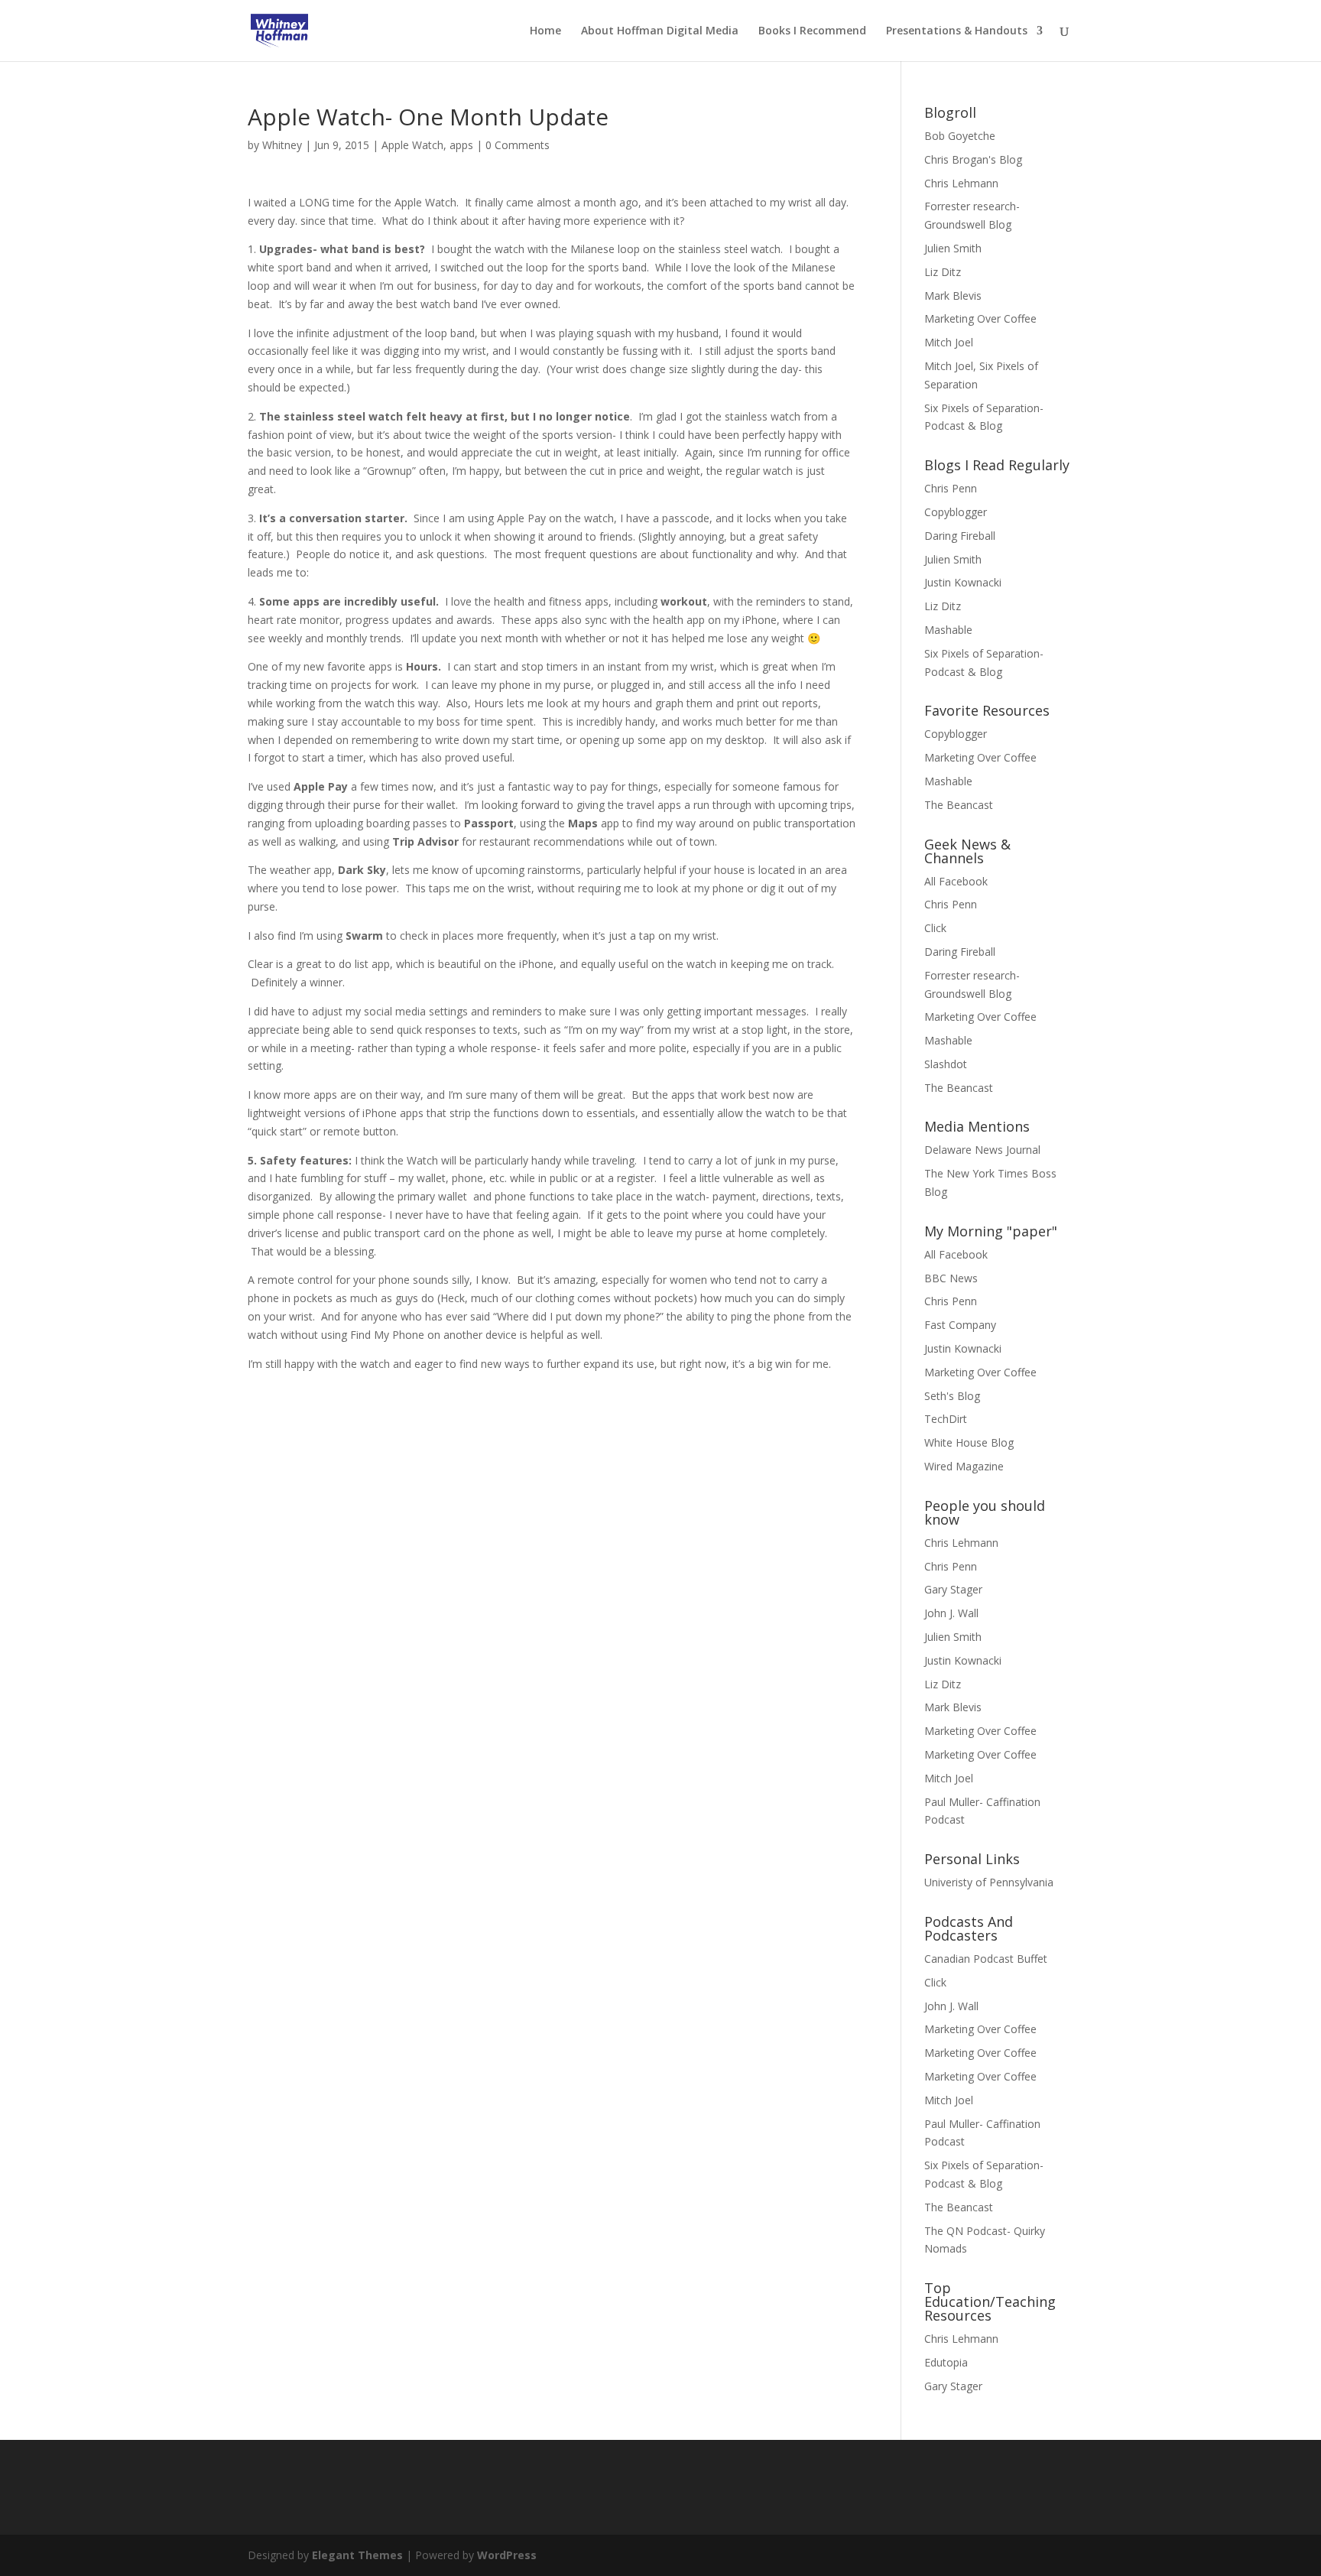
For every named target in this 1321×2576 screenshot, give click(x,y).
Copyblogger (956, 512)
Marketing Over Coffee (980, 318)
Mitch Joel (949, 342)
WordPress (507, 2555)
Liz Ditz (943, 272)
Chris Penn (951, 488)
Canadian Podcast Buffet (986, 1959)
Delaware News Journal (982, 1150)
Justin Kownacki (963, 582)
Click (935, 928)
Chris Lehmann (961, 183)
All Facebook (956, 881)
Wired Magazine (964, 1466)
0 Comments (518, 145)
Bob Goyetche (960, 136)
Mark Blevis (953, 296)
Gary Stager (953, 1589)
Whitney (282, 145)
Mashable (948, 630)
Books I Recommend (812, 31)
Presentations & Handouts (957, 31)
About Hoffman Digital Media (660, 31)
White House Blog (969, 1442)
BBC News (951, 1278)
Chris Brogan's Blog (973, 159)
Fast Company (960, 1325)
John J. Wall (951, 1613)
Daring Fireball (960, 536)
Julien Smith (953, 248)
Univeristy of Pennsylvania (989, 1882)
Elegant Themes (357, 2555)
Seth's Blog (952, 1396)
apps (461, 145)
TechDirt (946, 1419)
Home (545, 31)
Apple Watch (412, 145)
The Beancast (959, 805)
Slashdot (946, 1064)
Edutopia (946, 2362)
